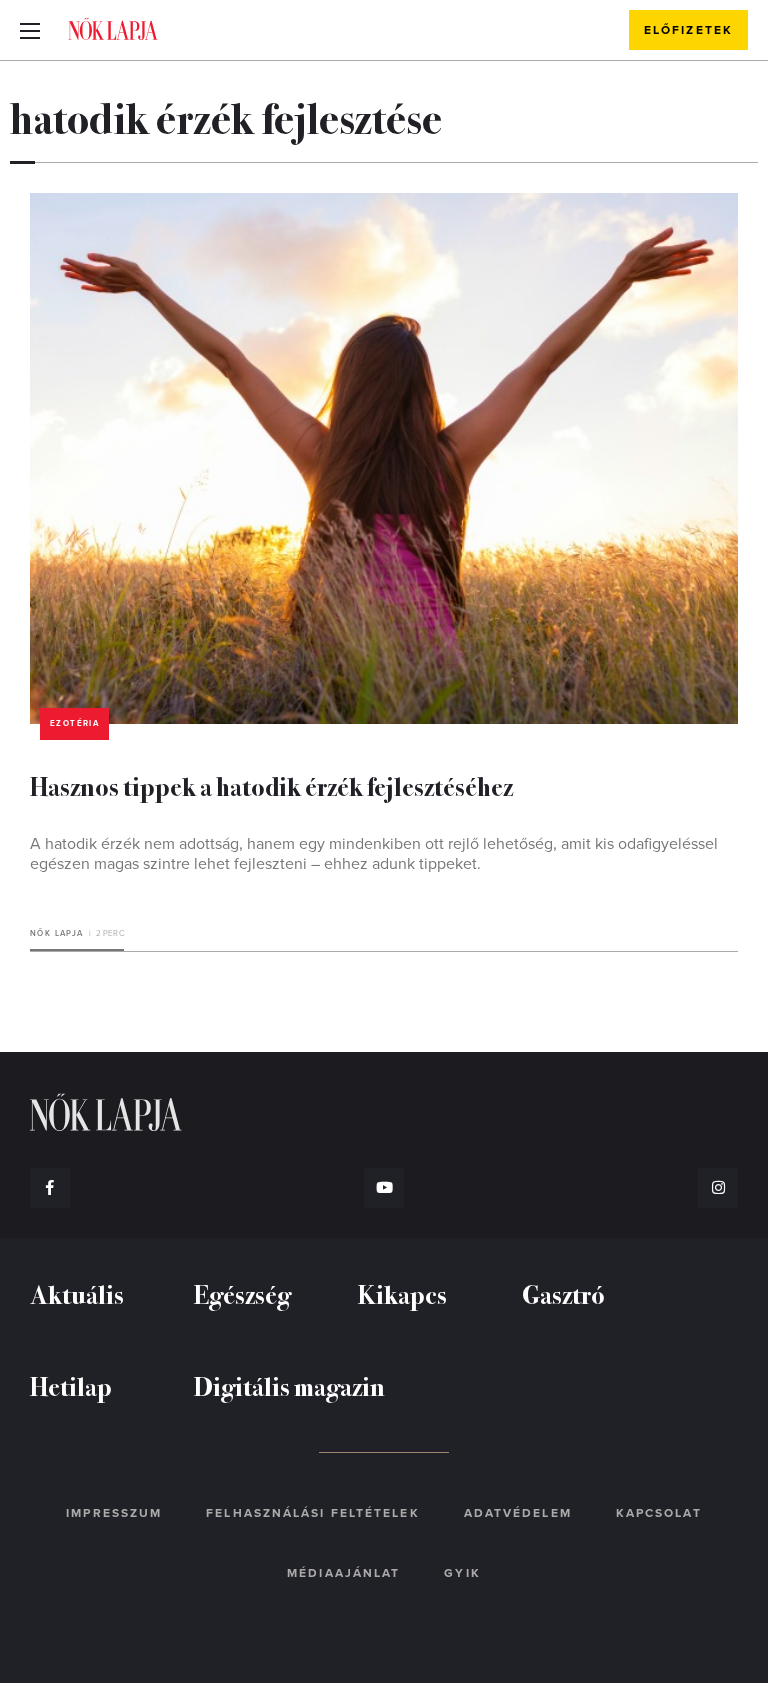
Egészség (242, 1293)
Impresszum (114, 1513)
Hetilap (71, 1385)
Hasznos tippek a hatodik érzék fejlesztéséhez (271, 785)
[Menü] (30, 30)
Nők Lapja (113, 29)
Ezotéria (74, 723)
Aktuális (77, 1293)
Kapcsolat (659, 1513)
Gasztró (563, 1293)
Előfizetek (688, 30)
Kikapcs (402, 1293)
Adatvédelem (518, 1513)
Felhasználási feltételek (312, 1513)
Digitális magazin (289, 1385)
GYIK (462, 1573)
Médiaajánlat (343, 1573)
